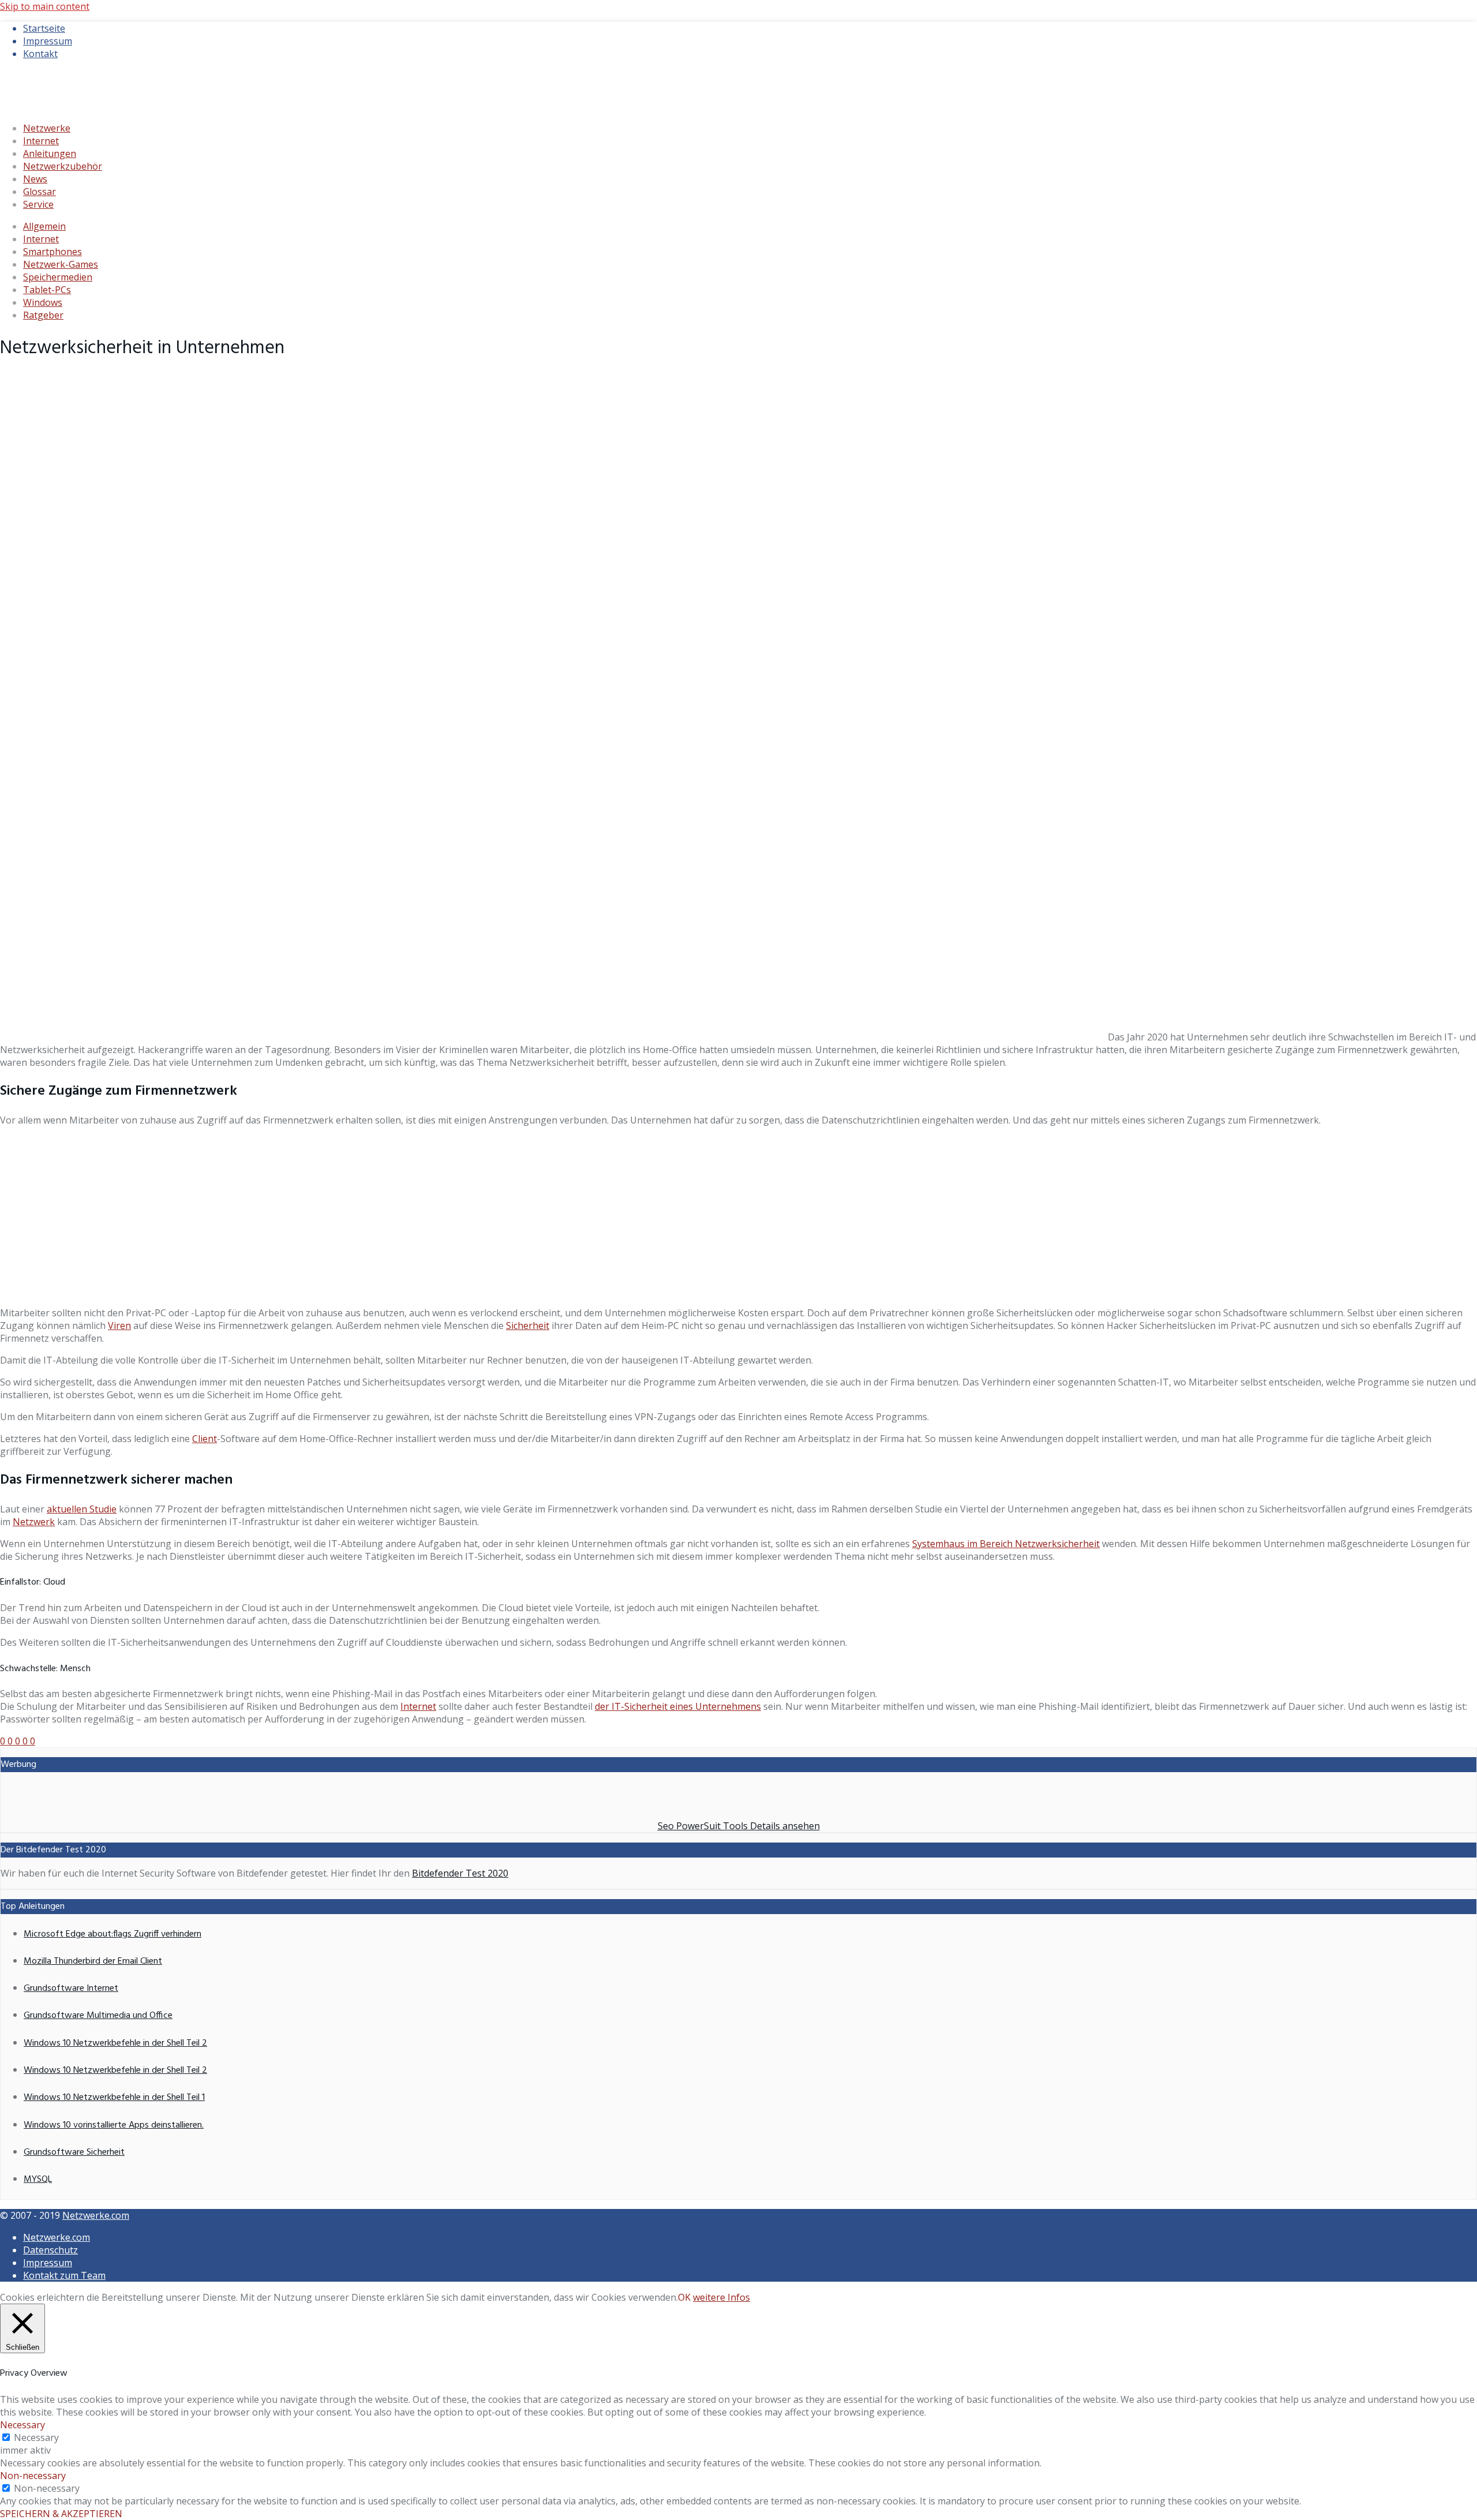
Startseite (44, 28)
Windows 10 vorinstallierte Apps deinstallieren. (114, 2125)
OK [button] (684, 2297)
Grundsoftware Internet (71, 1989)
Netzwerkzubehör (63, 166)
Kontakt (40, 54)
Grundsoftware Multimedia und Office (98, 2016)
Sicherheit (528, 1325)
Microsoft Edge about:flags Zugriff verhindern (113, 1934)
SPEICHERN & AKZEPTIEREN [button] (61, 2514)
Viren (119, 1325)
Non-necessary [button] (33, 2476)
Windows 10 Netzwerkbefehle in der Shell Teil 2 (115, 2043)
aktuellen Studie (82, 1509)
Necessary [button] (23, 2425)
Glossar (40, 192)
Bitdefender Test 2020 (460, 1873)
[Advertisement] (738, 1216)
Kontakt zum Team (64, 2275)
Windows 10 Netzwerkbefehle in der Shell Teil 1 (114, 2098)
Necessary (36, 2437)
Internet (41, 141)
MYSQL (38, 2180)
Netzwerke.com (96, 2215)
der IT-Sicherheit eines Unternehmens (678, 1706)
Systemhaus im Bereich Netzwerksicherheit (1006, 1544)
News (35, 179)
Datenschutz (50, 2250)
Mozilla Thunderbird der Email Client (93, 1961)
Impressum (48, 41)
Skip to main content (45, 6)
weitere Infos (721, 2297)
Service (38, 204)
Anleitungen (50, 153)
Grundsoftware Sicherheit (74, 2152)
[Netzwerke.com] (95, 106)
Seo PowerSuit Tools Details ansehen (739, 1826)
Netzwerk (34, 1522)
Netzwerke (47, 128)
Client (205, 1439)
